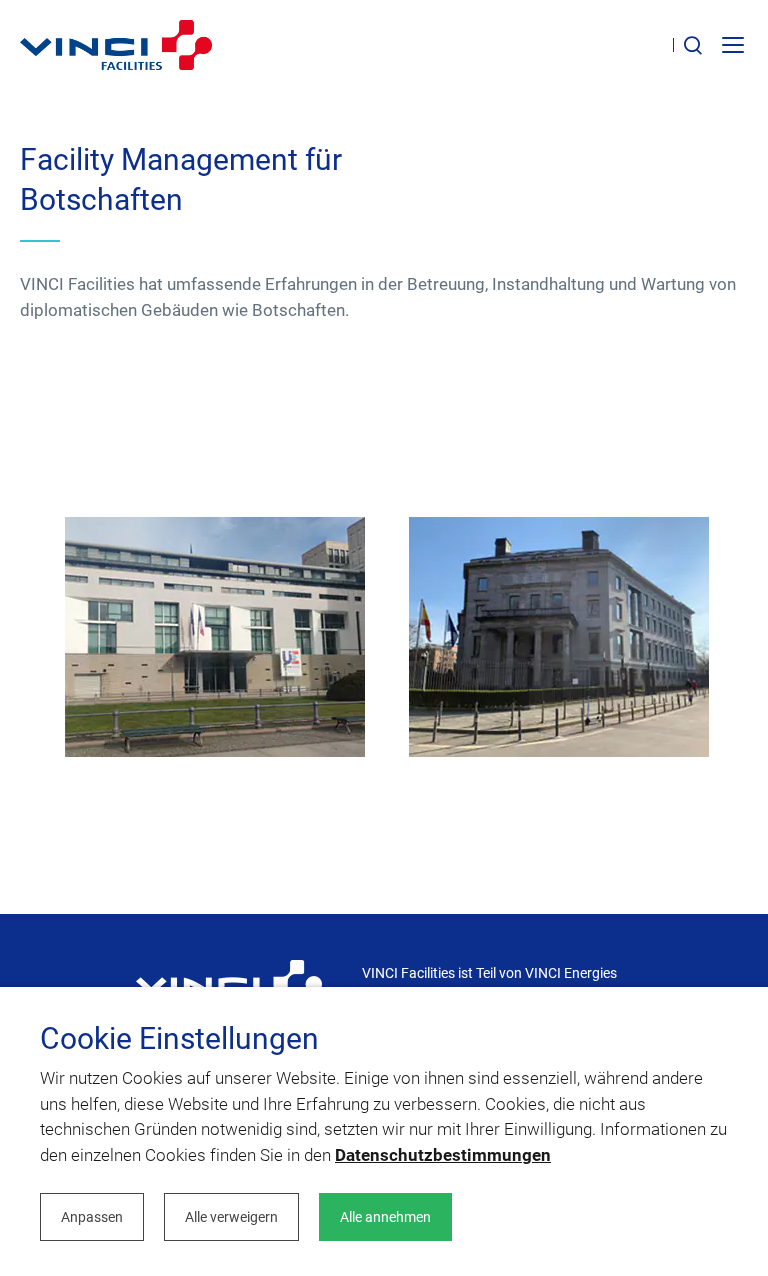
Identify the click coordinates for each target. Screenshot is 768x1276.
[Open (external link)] (229, 984)
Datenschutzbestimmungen (443, 1155)
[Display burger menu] (735, 45)
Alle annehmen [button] (385, 1217)
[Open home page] (116, 45)
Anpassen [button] (92, 1217)
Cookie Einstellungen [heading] (179, 1039)
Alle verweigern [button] (231, 1217)
